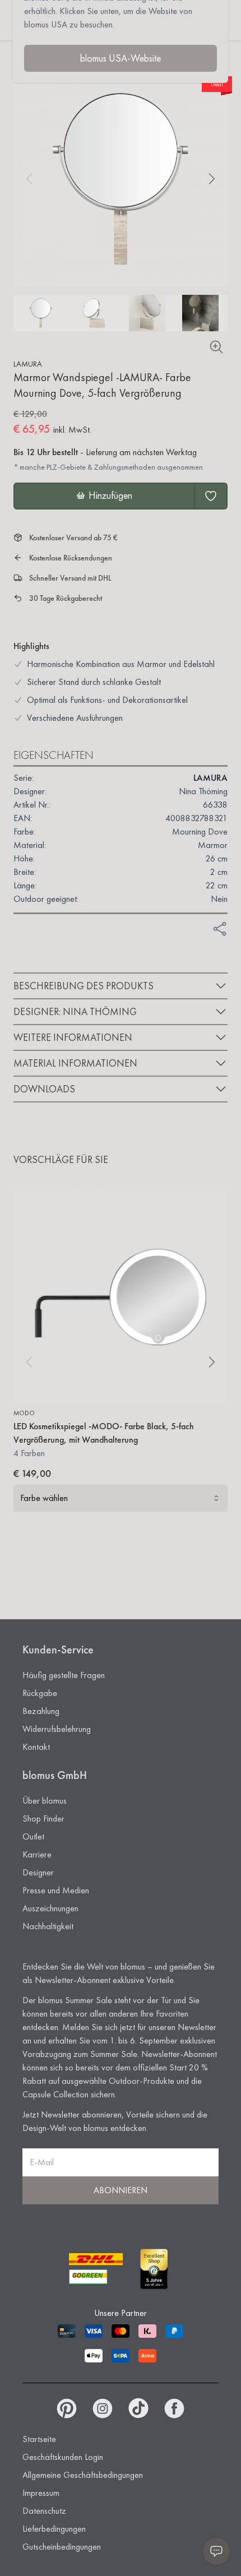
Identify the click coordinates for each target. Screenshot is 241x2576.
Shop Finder (43, 1819)
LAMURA (28, 364)
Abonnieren (121, 2190)
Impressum (41, 2493)
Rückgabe (40, 1693)
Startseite (39, 2439)
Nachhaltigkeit (48, 1926)
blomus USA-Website (121, 58)
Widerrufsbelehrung (57, 1729)
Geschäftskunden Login (63, 2457)
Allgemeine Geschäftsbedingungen (83, 2475)
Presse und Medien (56, 1890)
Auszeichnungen (50, 1908)
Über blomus (45, 1801)
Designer (38, 1872)
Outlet (33, 1836)
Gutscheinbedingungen (62, 2547)
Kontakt (36, 1747)
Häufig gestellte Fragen (64, 1675)
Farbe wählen (44, 1498)
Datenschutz (44, 2511)
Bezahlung (41, 1711)
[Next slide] (212, 179)
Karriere (37, 1854)
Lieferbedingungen (54, 2529)
